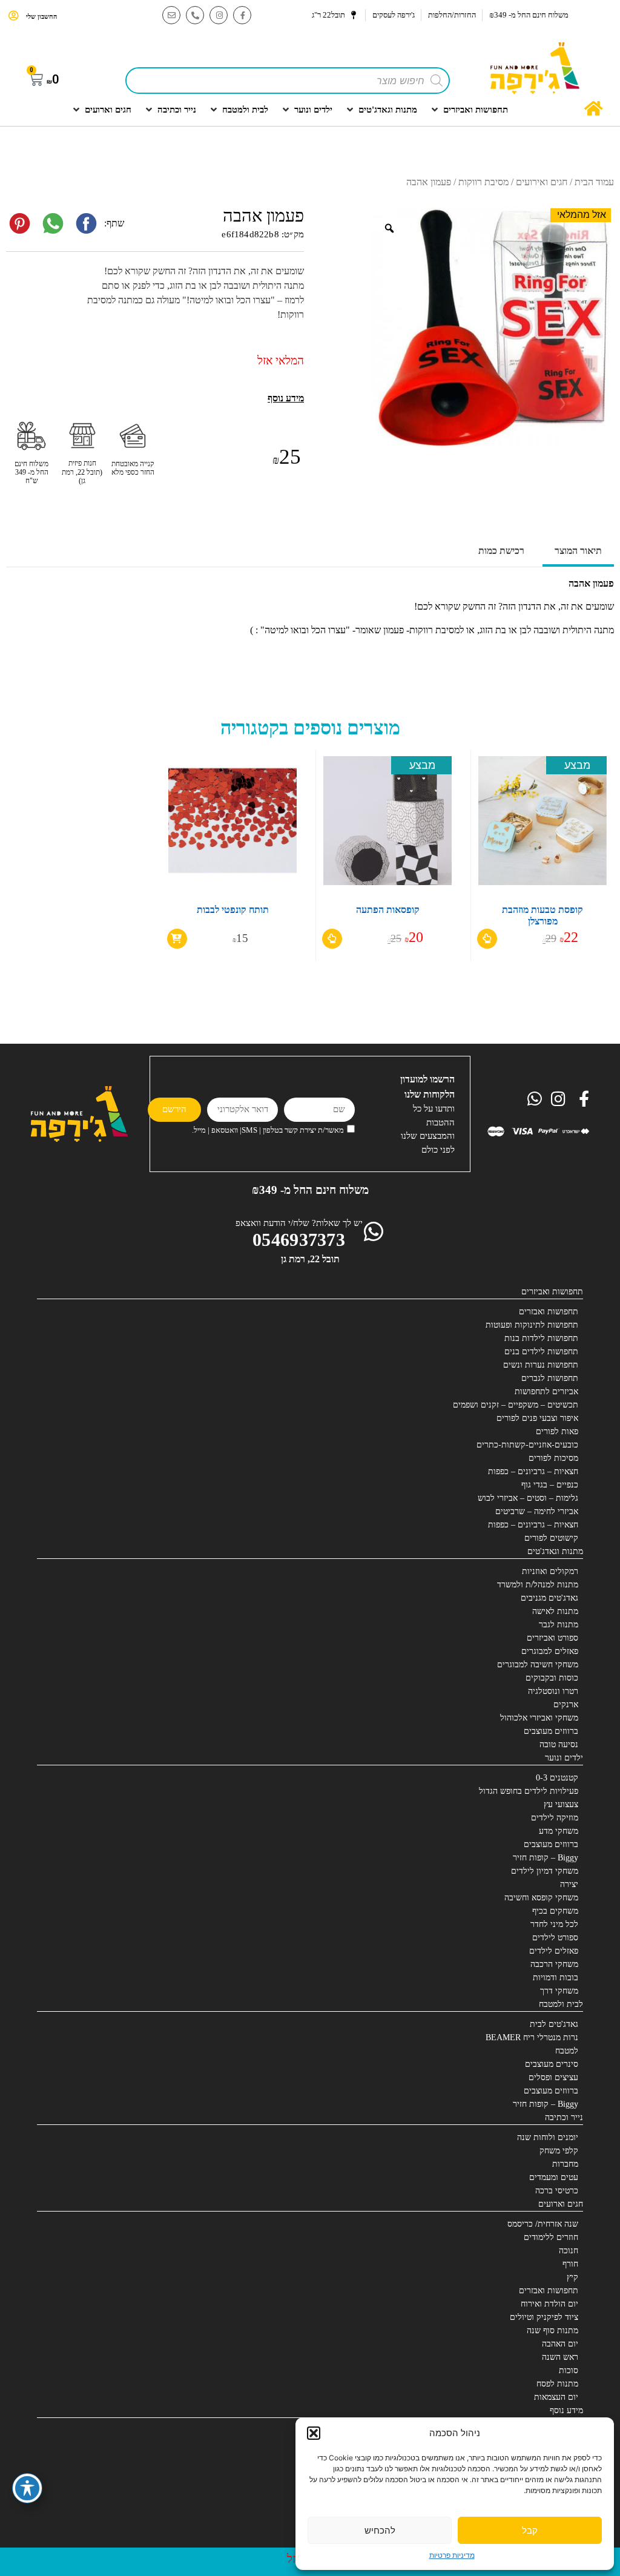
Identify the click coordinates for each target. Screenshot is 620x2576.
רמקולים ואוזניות (550, 1571)
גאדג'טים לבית (554, 2024)
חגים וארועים (561, 2204)
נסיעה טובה (559, 1744)
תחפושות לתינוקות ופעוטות (532, 1325)
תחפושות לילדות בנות (541, 1338)
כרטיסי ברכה (557, 2191)
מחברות (565, 2164)
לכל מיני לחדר (554, 1924)
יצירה (569, 1884)
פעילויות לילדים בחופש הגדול (529, 1791)
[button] (314, 2433)
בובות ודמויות (556, 1978)
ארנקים (566, 1705)
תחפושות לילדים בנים (541, 1352)
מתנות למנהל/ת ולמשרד (538, 1585)
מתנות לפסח (557, 2384)
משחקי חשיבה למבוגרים (538, 1665)
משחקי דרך (559, 1991)
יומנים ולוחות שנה (548, 2137)
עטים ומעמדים (554, 2177)
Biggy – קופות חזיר (546, 1858)
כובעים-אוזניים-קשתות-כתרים (527, 1445)
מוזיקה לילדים (555, 1818)
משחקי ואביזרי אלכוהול (539, 1718)
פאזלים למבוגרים (550, 1651)
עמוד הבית (594, 182)
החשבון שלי (41, 16)
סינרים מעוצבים (552, 2064)
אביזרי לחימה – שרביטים (537, 1511)
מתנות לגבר (559, 1625)
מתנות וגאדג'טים (555, 1551)
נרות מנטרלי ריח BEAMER (532, 2037)
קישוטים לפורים (551, 1538)
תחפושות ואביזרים (552, 1292)
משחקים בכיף (555, 1911)
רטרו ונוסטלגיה (553, 1691)
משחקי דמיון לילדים (545, 1871)
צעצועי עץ (561, 1804)
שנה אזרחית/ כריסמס (543, 2224)
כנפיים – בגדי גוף (550, 1485)
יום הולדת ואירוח (549, 2304)
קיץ (572, 2277)
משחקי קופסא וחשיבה (541, 1898)
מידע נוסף (566, 2410)
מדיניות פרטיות (452, 2555)
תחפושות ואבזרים (549, 1312)
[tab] (578, 552)
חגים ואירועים (542, 182)
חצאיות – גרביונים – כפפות (533, 1471)
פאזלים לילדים (554, 1951)
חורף (570, 2264)
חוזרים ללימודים (551, 2237)
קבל (530, 2530)
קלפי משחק (559, 2151)
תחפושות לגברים (550, 1378)
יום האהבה (560, 2344)
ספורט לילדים (555, 1938)
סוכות (569, 2370)
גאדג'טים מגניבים (549, 1598)
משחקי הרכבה (554, 1964)
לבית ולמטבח (561, 2004)
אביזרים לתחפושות (546, 1392)
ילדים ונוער (564, 1758)
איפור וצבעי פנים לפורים (537, 1418)
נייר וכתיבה (564, 2117)
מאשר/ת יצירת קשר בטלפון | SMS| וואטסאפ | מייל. (268, 1130)
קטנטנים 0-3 (557, 1778)
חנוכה (569, 2251)
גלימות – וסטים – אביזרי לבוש (528, 1498)
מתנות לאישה (555, 1611)
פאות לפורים (557, 1431)
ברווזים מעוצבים (551, 1731)
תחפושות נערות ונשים (541, 1365)
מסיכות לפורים (553, 1458)
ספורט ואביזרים (552, 1638)
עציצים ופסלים (553, 2077)
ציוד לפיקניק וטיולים (544, 2317)
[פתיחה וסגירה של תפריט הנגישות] (27, 2488)
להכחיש (380, 2530)
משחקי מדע (559, 1831)
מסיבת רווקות (483, 182)
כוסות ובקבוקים (552, 1678)
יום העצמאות (556, 2397)
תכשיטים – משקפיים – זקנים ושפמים (516, 1405)
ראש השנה (560, 2357)
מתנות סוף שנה (552, 2331)
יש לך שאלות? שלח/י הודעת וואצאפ (299, 1223)
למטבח (567, 2051)
